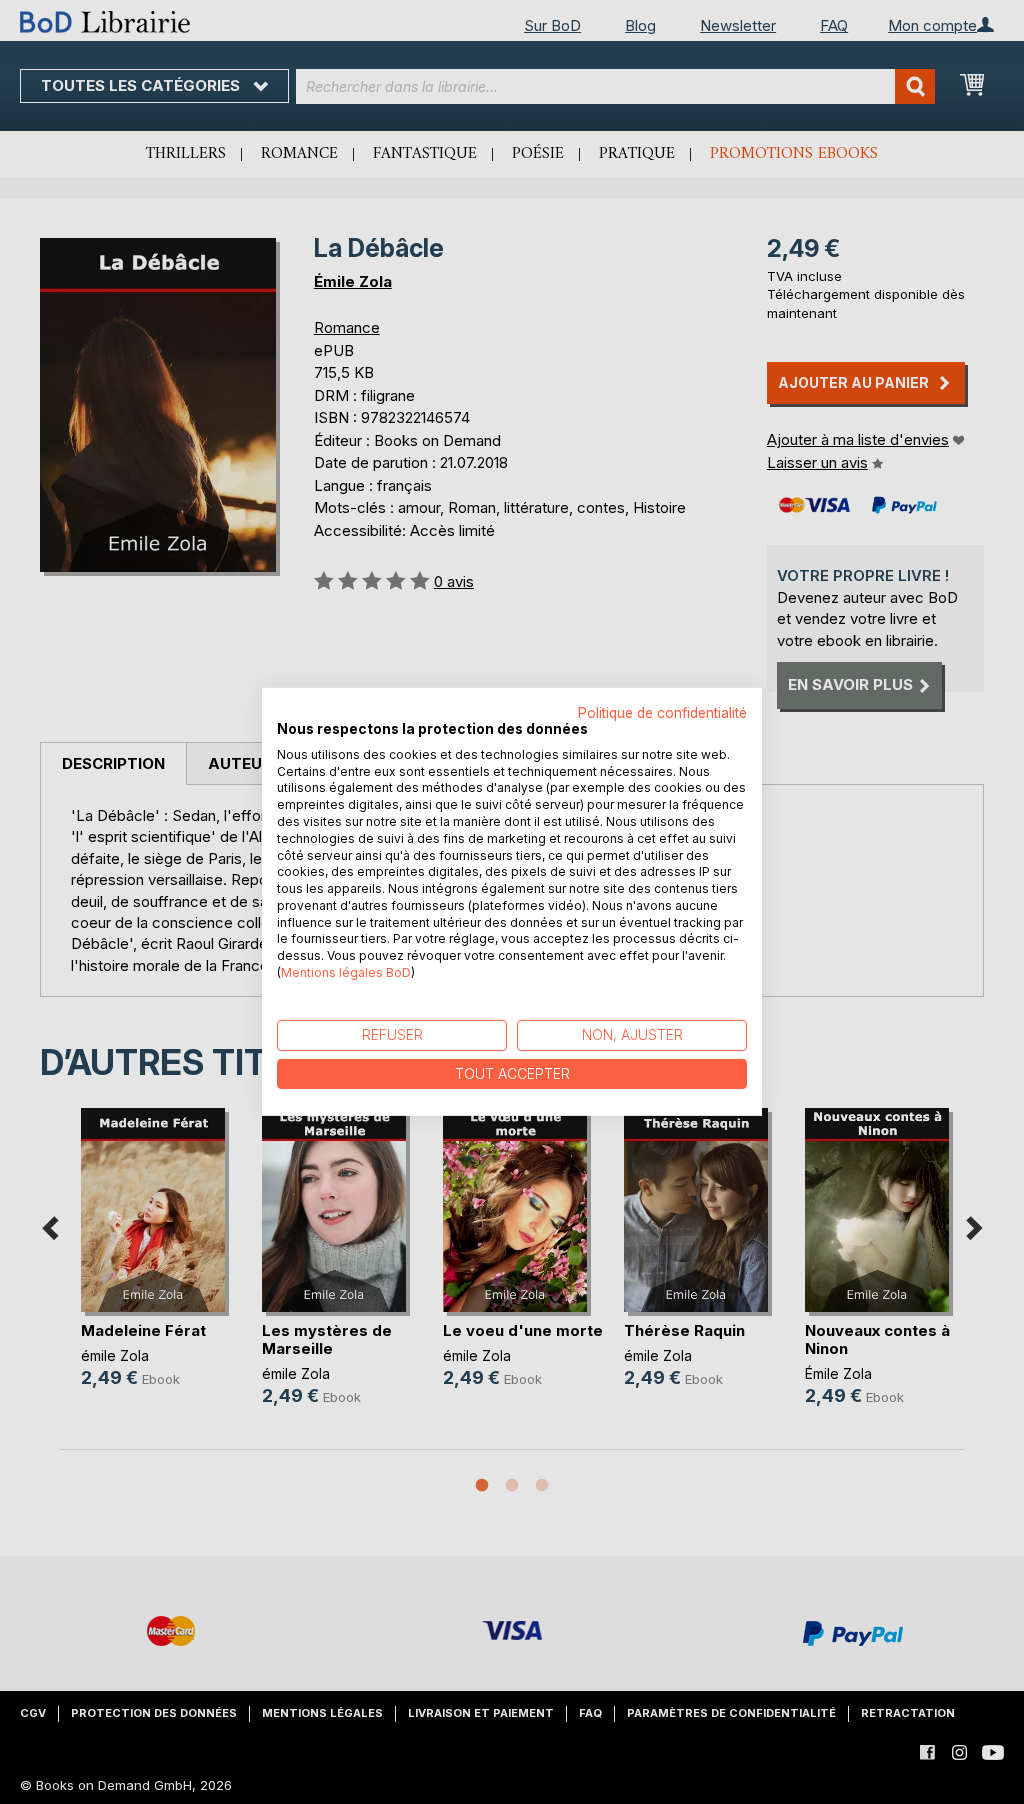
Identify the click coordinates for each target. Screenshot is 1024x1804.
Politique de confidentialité (662, 713)
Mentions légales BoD (346, 972)
